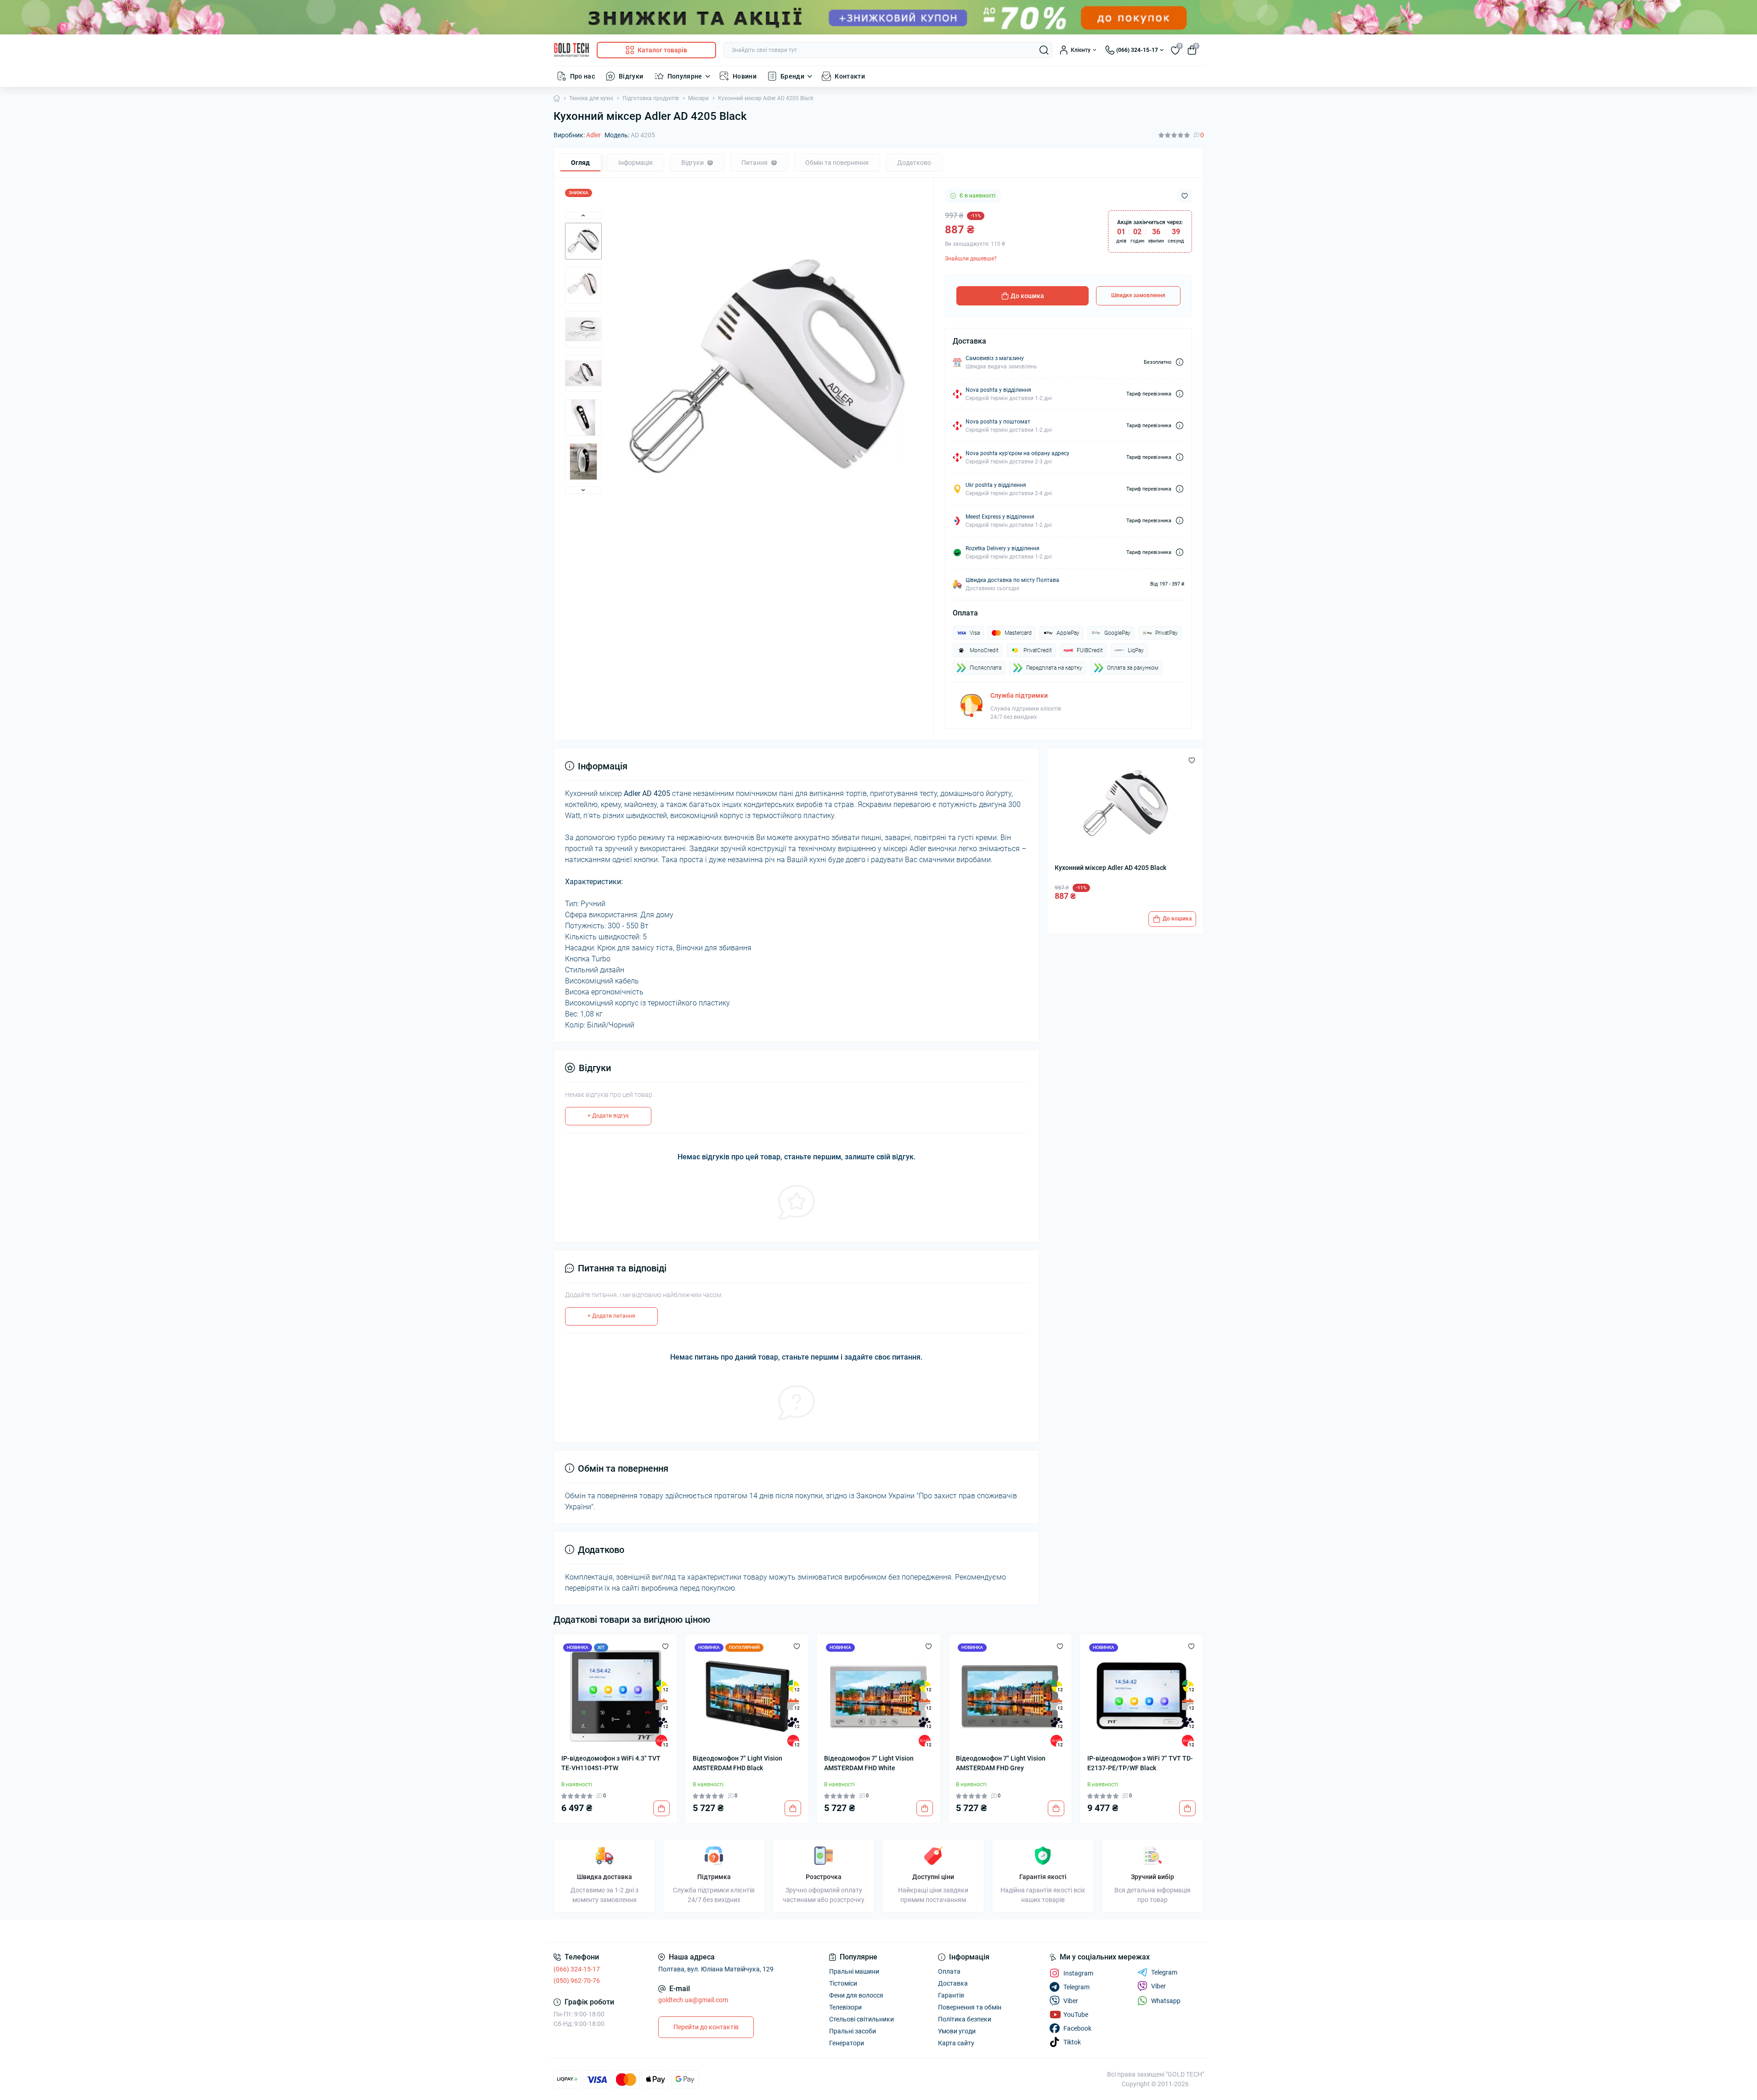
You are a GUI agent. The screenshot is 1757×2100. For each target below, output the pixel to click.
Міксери (698, 98)
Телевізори (845, 2007)
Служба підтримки (1019, 695)
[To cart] (661, 1808)
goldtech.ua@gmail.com (693, 2000)
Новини (745, 76)
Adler (593, 135)
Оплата (949, 1971)
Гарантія (951, 1995)
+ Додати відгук (608, 1116)
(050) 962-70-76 (577, 1981)
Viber (1158, 1986)
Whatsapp (1166, 2001)
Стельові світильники (862, 2019)
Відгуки (631, 76)
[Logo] (571, 50)
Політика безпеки (965, 2019)
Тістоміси (843, 1983)
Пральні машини (854, 1971)
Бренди (792, 76)
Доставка (953, 1983)
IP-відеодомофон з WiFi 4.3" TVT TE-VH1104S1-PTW (611, 1763)
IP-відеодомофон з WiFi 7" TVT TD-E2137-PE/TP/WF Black (1140, 1763)
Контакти (850, 76)
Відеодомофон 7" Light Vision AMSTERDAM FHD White (869, 1763)
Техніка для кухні (591, 98)
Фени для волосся (856, 1995)
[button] (583, 215)
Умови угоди (957, 2031)
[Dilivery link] (1180, 362)
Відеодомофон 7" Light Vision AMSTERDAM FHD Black (737, 1763)
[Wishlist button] (1185, 196)
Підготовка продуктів (651, 98)
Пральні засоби (853, 2031)
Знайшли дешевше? (971, 259)
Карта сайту (956, 2043)
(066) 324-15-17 (577, 1969)
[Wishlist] (665, 1646)
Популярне (685, 76)
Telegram (1164, 1972)
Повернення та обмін (970, 2007)
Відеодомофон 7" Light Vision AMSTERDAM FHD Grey (1001, 1763)
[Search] (1044, 50)
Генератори (847, 2043)
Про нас (583, 76)
